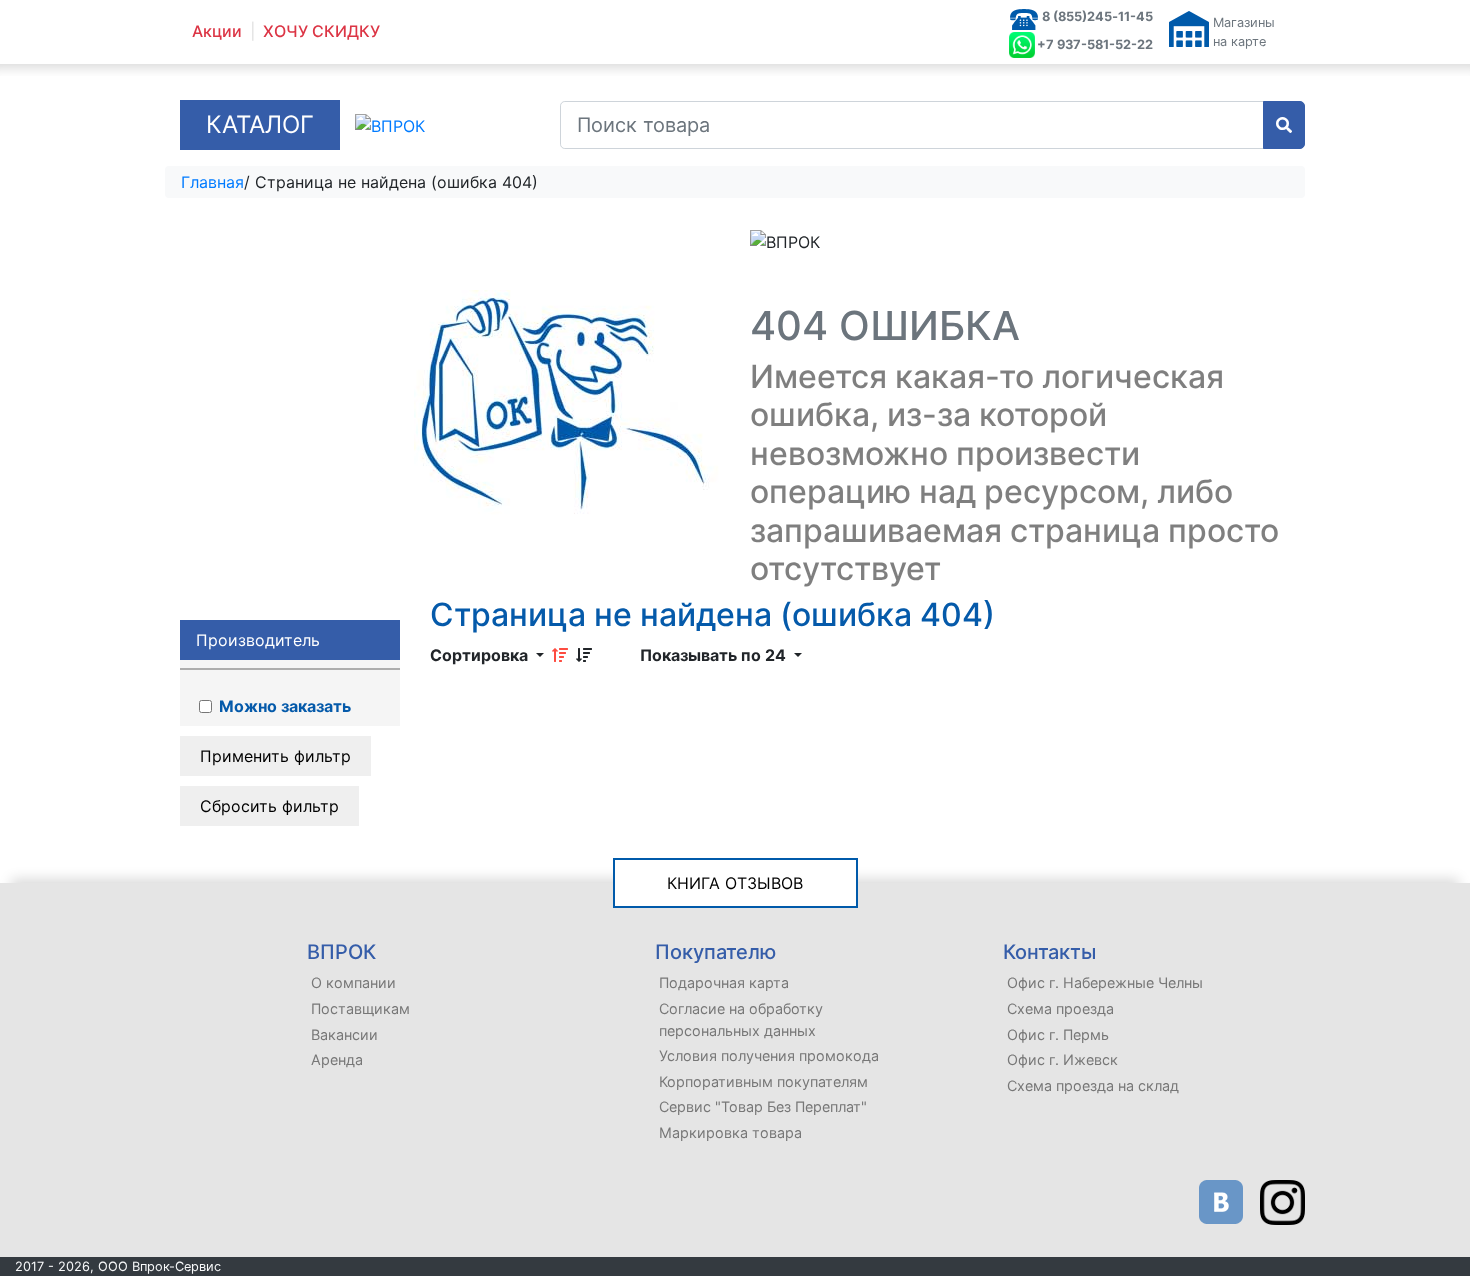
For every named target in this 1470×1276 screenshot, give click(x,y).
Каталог (260, 124)
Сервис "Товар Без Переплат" (763, 1106)
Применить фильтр (275, 756)
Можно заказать (283, 706)
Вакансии (344, 1034)
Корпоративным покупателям (763, 1081)
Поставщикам (360, 1008)
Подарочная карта (724, 982)
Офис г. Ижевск (1062, 1059)
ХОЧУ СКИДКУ (321, 31)
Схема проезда (1060, 1008)
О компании (353, 982)
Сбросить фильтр (269, 806)
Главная (212, 182)
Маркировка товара (730, 1132)
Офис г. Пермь (1058, 1034)
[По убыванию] (584, 655)
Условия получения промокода (769, 1055)
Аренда (337, 1059)
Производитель (258, 640)
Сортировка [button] (481, 655)
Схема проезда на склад (1093, 1085)
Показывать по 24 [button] (715, 655)
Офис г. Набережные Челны (1105, 982)
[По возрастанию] (560, 655)
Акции (217, 31)
